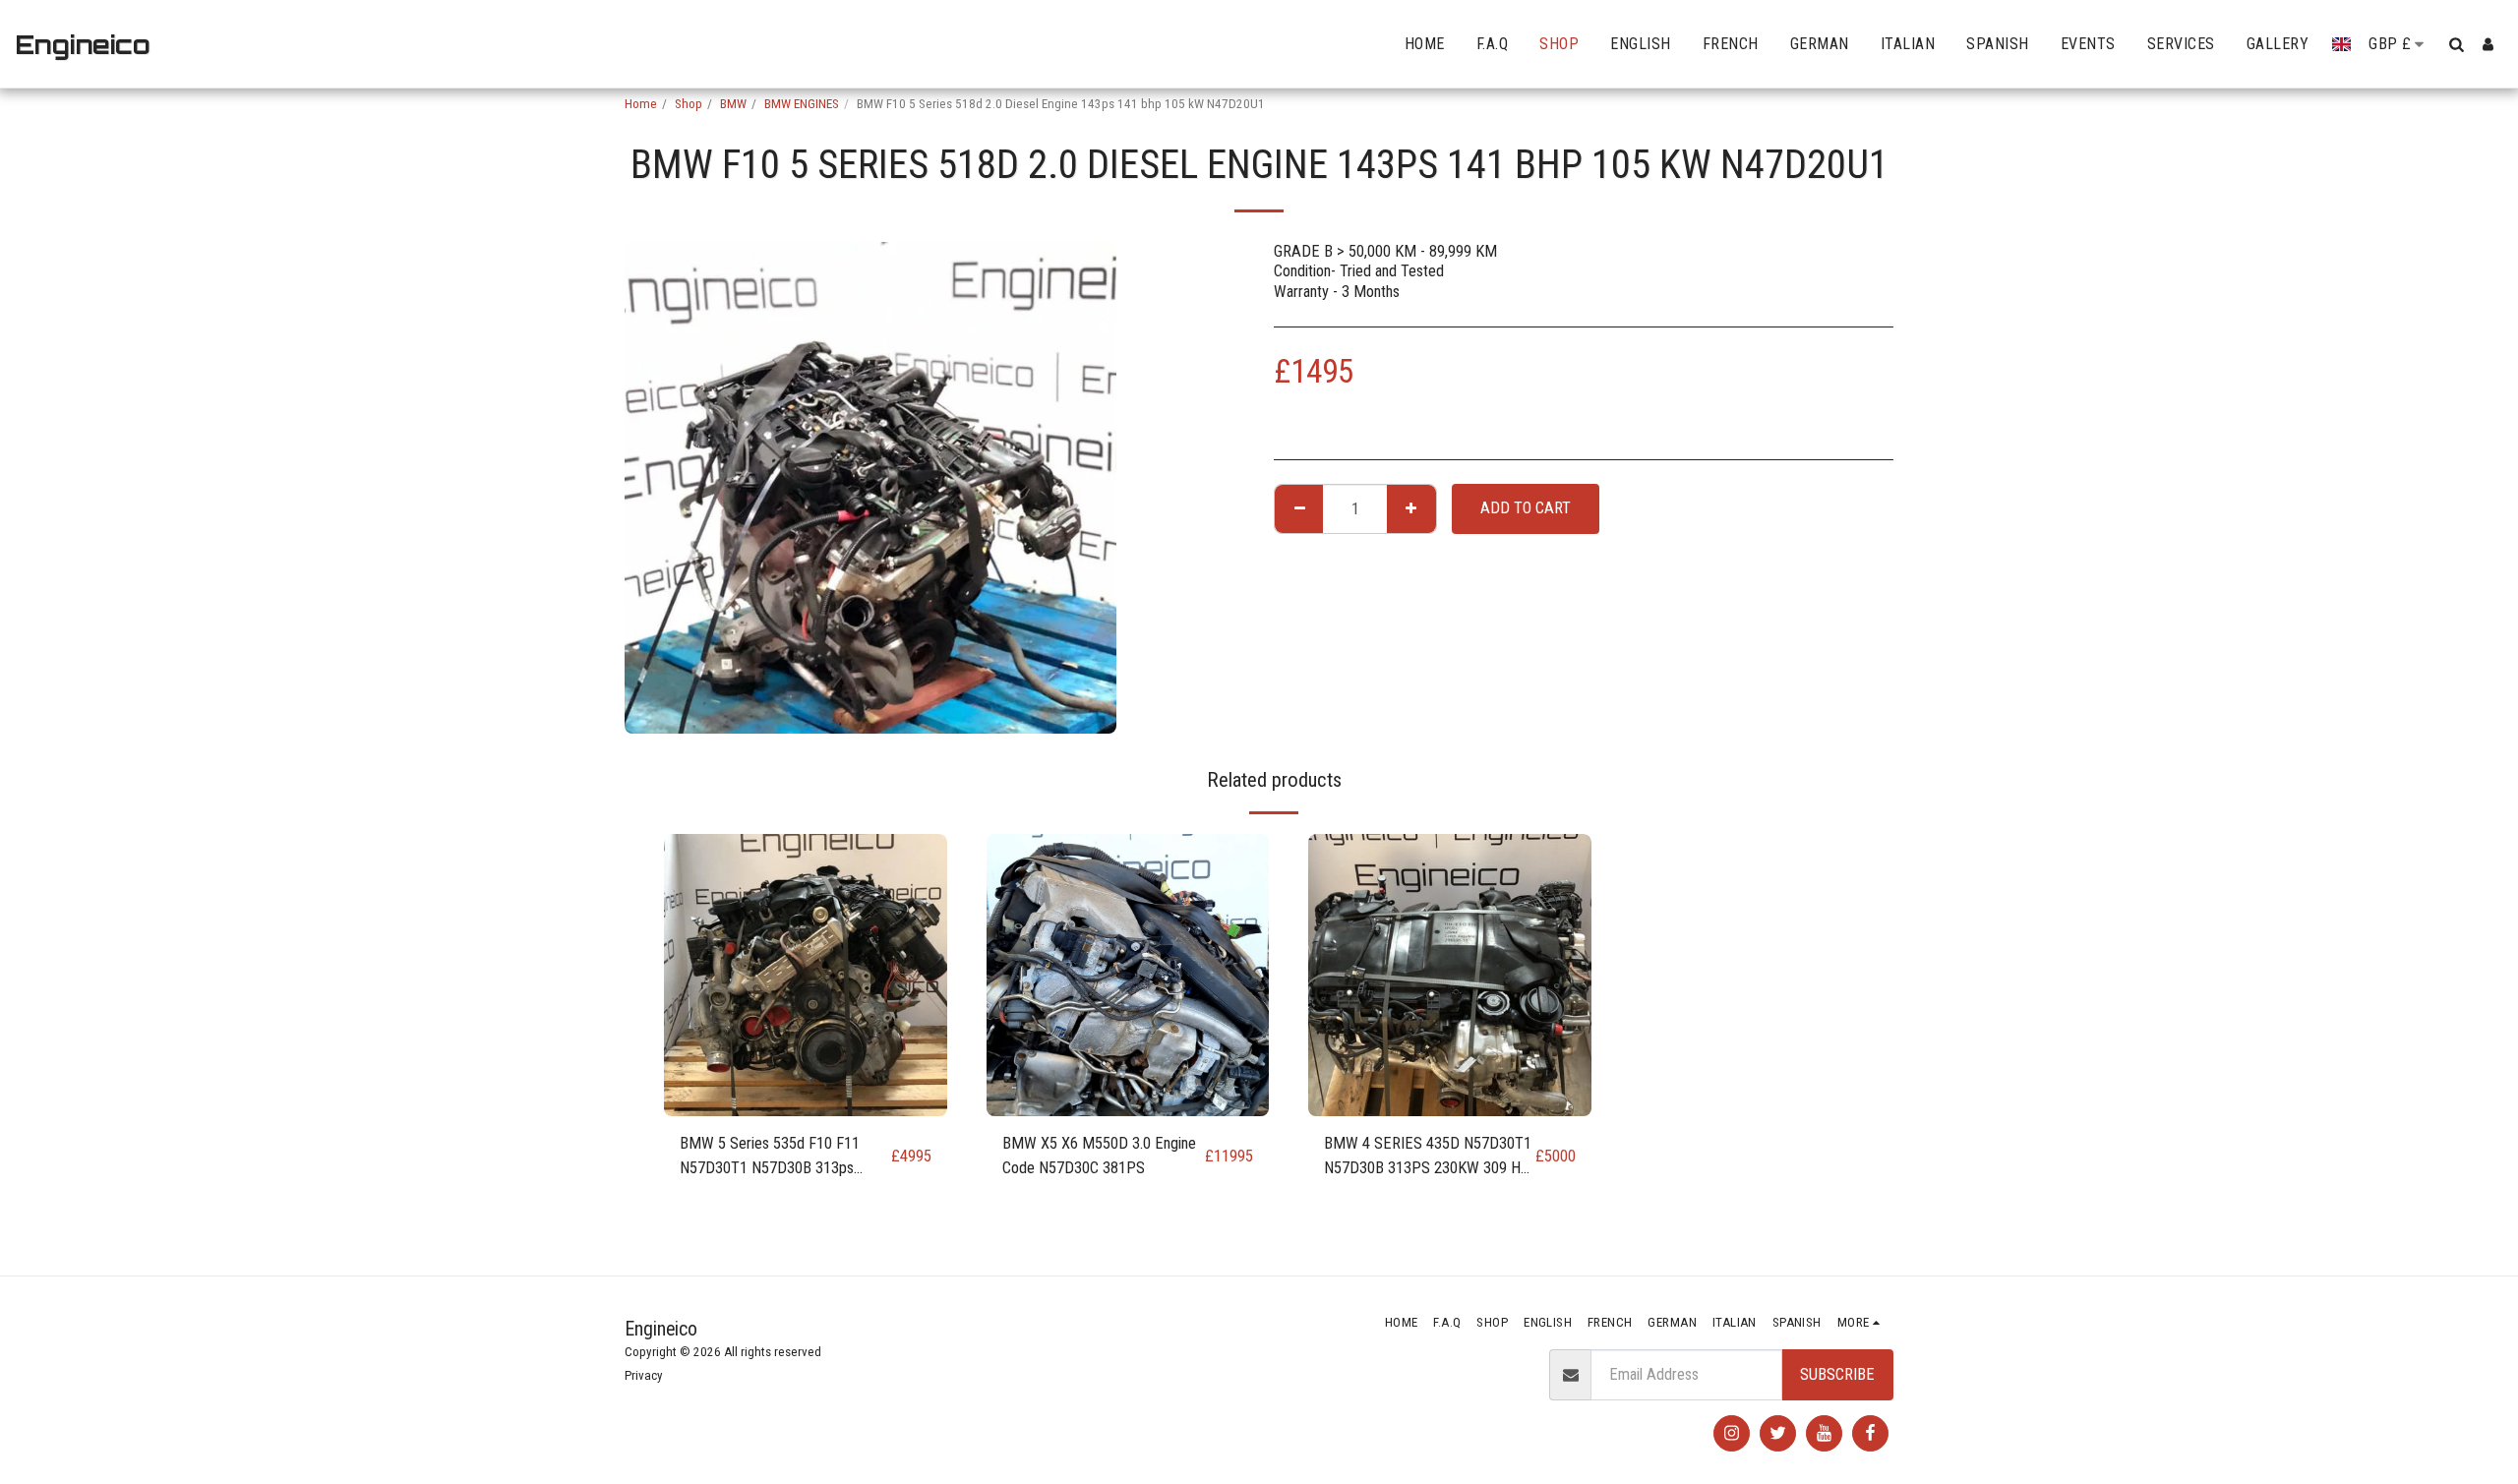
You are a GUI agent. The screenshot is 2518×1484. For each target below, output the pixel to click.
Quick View (806, 1106)
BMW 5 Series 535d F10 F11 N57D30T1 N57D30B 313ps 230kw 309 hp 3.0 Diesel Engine (779, 1158)
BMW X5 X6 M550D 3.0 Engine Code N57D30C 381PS (1099, 1156)
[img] (806, 976)
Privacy (644, 1375)
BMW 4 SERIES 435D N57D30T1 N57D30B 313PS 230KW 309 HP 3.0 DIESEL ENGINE (1428, 1158)
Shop (689, 104)
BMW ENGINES (802, 104)
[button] (2456, 44)
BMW (733, 104)
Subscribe (1837, 1374)
